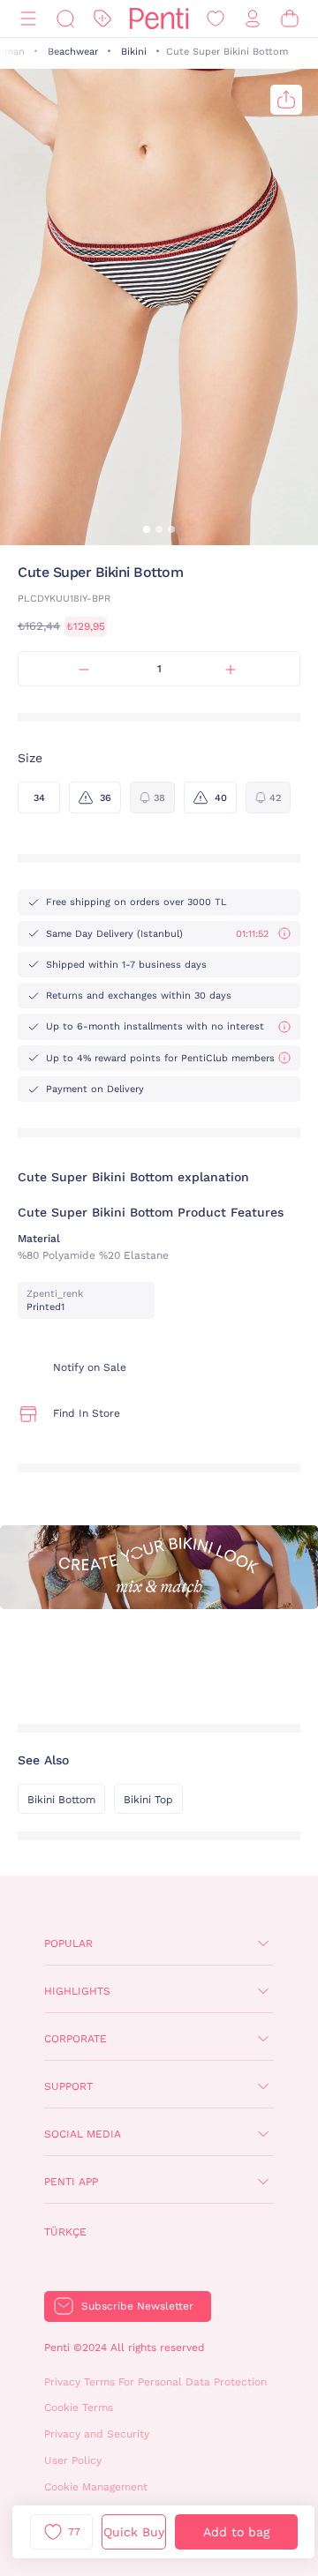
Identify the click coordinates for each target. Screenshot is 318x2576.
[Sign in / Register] (253, 19)
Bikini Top (148, 1800)
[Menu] (28, 19)
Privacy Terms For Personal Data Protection (155, 2382)
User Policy (73, 2460)
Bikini (134, 52)
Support (68, 2086)
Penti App (71, 2182)
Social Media (83, 2134)
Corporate (76, 2039)
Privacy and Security (97, 2434)
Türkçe (65, 2232)
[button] (147, 529)
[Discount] (102, 19)
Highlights (77, 1991)
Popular (68, 1943)
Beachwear (73, 52)
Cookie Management (96, 2487)
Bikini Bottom (61, 1800)
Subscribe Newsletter (137, 2306)
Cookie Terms (79, 2408)
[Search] (65, 19)
